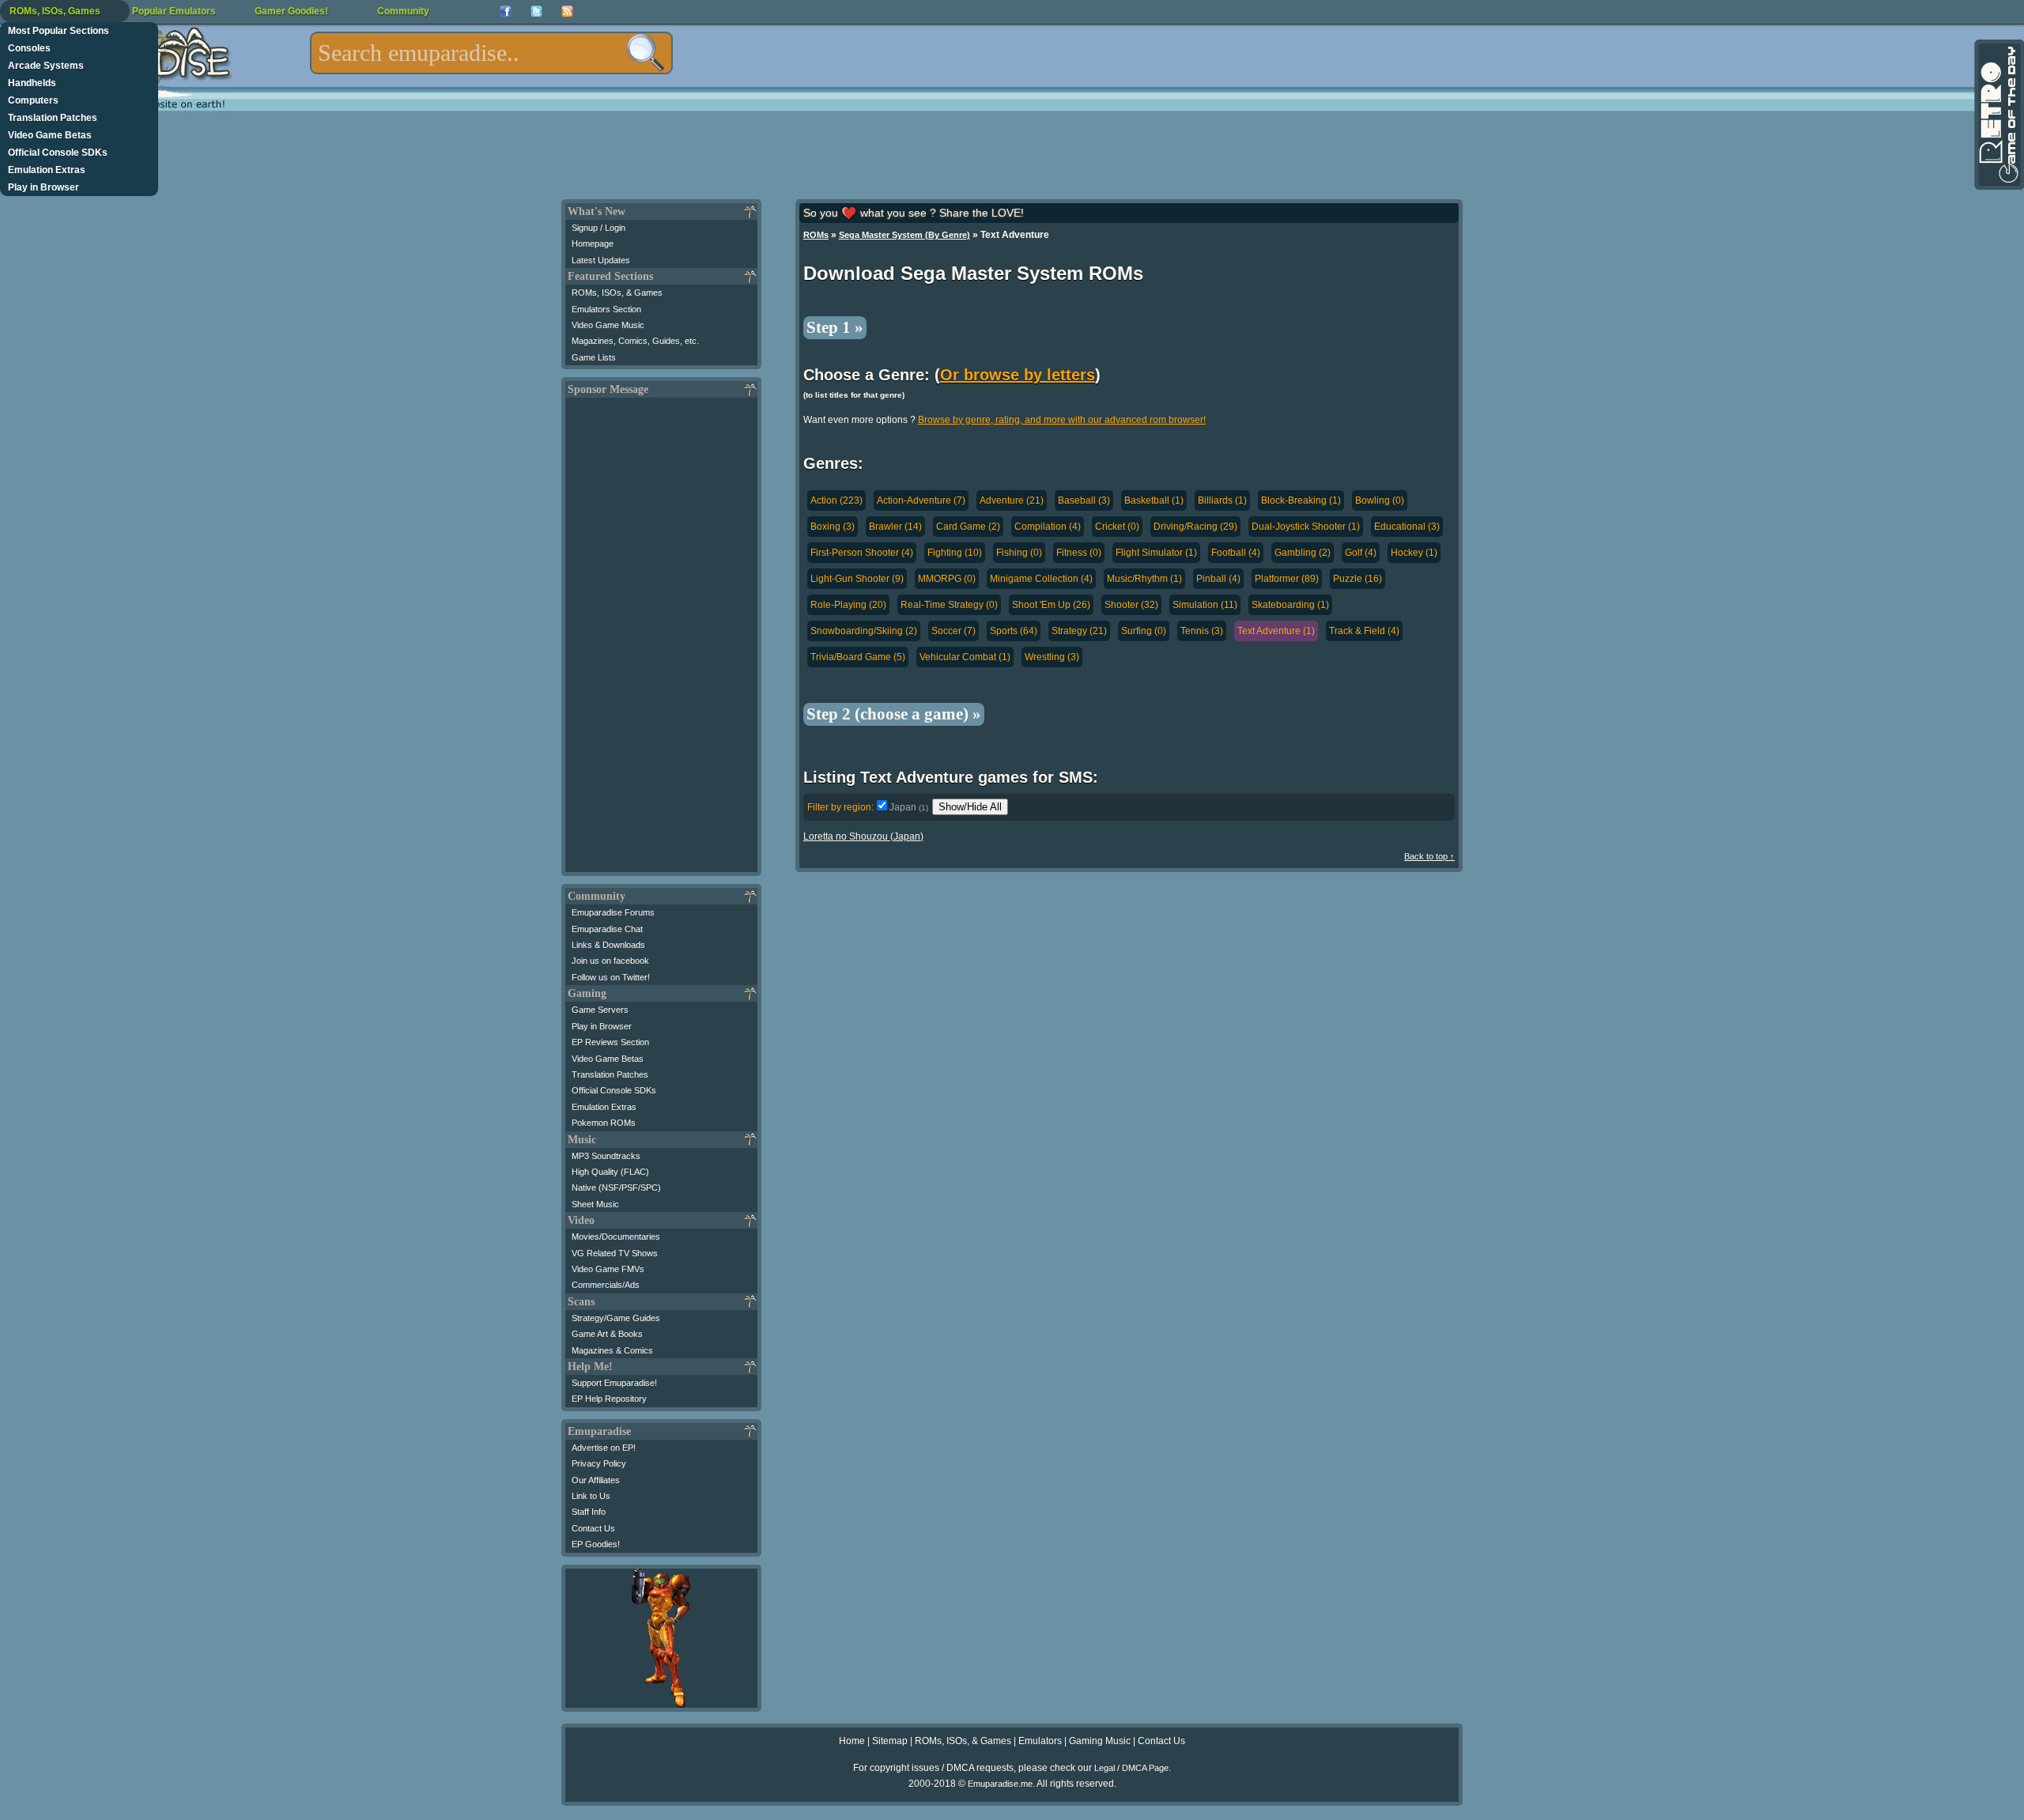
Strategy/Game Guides (616, 1318)
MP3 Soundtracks (606, 1156)
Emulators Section (606, 309)
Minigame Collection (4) (1041, 579)
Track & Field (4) (1364, 631)
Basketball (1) (1154, 500)
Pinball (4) (1218, 579)
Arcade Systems (46, 66)
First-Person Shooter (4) (862, 553)
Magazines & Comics (612, 1350)
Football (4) (1236, 553)
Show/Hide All (970, 807)
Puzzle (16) (1358, 579)
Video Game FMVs (608, 1269)
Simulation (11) (1205, 605)
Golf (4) (1361, 553)
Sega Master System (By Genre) (904, 235)
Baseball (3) (1084, 500)
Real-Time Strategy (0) (949, 605)
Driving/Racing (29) (1195, 527)
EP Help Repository (609, 1399)
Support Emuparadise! (614, 1383)
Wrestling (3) (1052, 657)
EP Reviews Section (610, 1042)
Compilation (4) (1048, 527)
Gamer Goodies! (291, 11)
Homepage (593, 244)
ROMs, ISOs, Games (55, 11)
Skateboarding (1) (1290, 605)
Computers (33, 100)
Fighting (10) (955, 553)
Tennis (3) (1202, 631)
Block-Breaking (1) (1301, 500)
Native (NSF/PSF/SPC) (616, 1188)
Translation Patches (53, 118)
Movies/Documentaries (616, 1237)
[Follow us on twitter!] (536, 11)
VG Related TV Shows (615, 1253)
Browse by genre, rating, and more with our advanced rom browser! (1062, 420)
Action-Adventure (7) (921, 500)
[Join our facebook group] (506, 11)
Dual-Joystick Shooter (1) (1306, 527)
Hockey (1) (1414, 553)
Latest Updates (601, 260)
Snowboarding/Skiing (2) (864, 631)
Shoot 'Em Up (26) (1051, 605)
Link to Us (591, 1496)
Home (852, 1741)
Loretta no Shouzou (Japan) (863, 836)
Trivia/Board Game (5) (858, 657)
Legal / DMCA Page (1131, 1768)
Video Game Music (608, 325)
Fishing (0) (1019, 553)
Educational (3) (1407, 527)
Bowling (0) (1380, 500)
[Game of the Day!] (1998, 115)
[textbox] (491, 53)
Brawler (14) (895, 527)
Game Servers (600, 1010)
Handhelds (32, 83)
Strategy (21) (1079, 631)
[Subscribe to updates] (567, 11)
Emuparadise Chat (607, 929)
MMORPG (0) (947, 579)
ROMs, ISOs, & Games (617, 293)
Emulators (1040, 1741)
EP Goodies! (596, 1544)
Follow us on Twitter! (611, 977)
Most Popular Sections (59, 31)
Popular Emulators (174, 11)
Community (403, 11)
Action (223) (836, 500)
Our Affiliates (596, 1480)
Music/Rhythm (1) (1144, 579)
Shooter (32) (1131, 605)
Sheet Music (595, 1204)
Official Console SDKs (58, 153)
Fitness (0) (1079, 553)
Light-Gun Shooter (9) (857, 579)
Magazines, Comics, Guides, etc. (635, 341)
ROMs (816, 235)
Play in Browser (43, 187)
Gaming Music (1100, 1741)
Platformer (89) (1287, 579)
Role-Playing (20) (848, 605)
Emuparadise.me (1000, 1784)
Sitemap (890, 1741)
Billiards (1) (1222, 500)
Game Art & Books (607, 1334)
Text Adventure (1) (1276, 631)
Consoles (29, 48)
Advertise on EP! (604, 1448)
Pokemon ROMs (604, 1123)
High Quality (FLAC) (610, 1172)
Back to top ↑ (1429, 856)
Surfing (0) (1144, 631)
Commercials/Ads (606, 1285)
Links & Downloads (608, 945)
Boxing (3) (833, 527)
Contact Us (593, 1528)
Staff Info (589, 1512)
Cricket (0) (1117, 527)
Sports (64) (1014, 631)
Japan (909, 807)
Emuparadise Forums (613, 912)
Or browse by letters (1018, 375)
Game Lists (594, 357)
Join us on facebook (610, 961)
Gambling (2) (1303, 553)
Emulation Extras (47, 170)
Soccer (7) (953, 631)
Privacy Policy (599, 1463)
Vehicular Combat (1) (965, 657)
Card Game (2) (968, 527)
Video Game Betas (50, 135)
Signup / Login (599, 228)
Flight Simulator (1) (1156, 553)
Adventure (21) (1012, 500)
